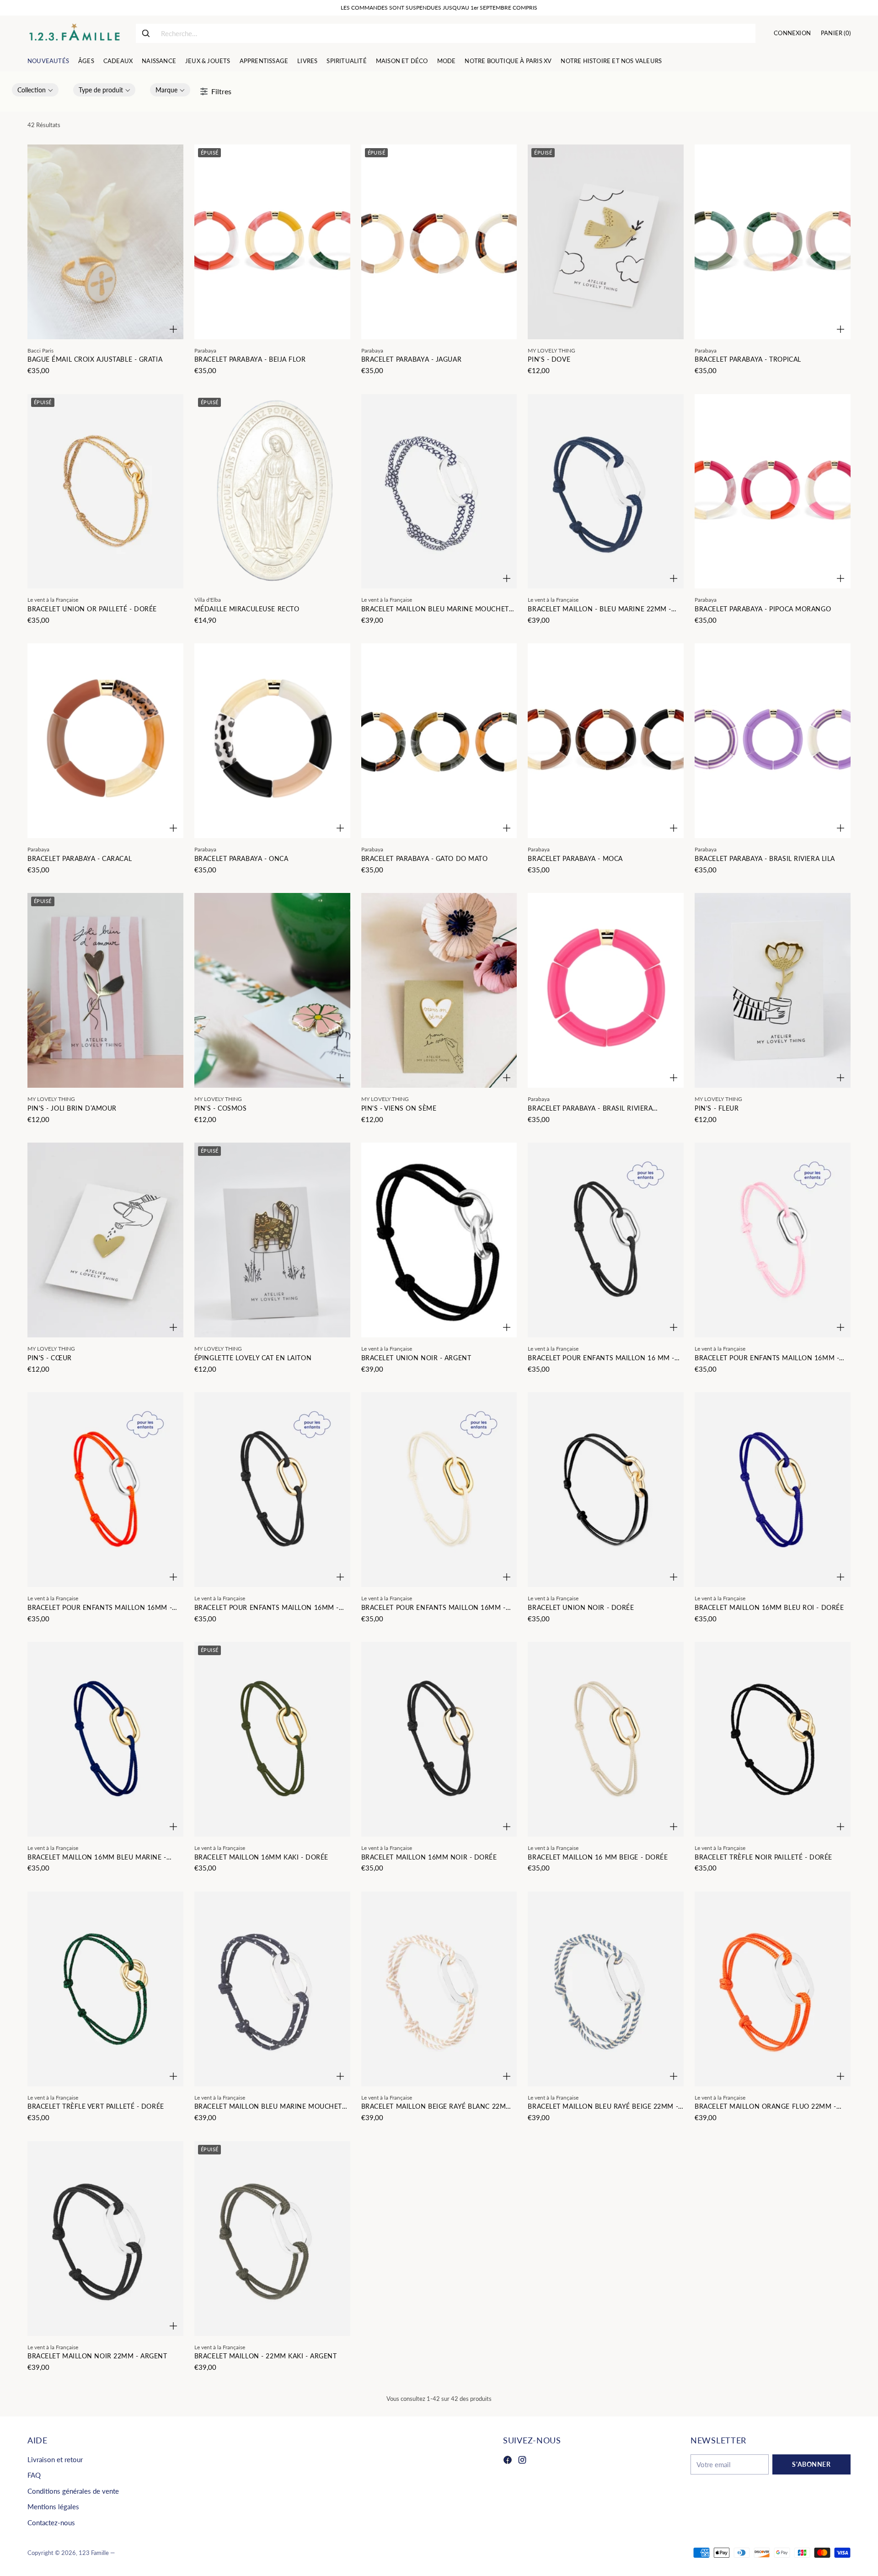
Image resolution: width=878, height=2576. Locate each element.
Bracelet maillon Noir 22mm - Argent (97, 2356)
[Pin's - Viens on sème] (439, 990)
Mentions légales (53, 2507)
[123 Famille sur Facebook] (508, 2461)
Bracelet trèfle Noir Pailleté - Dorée (763, 1857)
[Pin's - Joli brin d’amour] (105, 990)
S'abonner (811, 2464)
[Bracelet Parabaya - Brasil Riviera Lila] (773, 741)
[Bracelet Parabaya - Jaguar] (439, 242)
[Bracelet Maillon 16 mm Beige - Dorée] (606, 1739)
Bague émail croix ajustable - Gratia (95, 359)
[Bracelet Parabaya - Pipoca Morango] (773, 492)
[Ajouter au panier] (173, 329)
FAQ (34, 2475)
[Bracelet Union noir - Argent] (439, 1240)
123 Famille (94, 2553)
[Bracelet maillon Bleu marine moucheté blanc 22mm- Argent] (272, 1989)
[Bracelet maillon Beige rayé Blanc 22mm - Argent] (439, 1989)
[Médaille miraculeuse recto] (272, 492)
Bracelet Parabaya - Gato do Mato (425, 858)
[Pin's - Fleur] (773, 990)
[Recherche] (146, 33)
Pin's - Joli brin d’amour (72, 1108)
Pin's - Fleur (717, 1108)
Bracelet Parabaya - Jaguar (412, 359)
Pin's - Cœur (50, 1358)
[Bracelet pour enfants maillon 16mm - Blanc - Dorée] (439, 1490)
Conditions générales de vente (73, 2491)
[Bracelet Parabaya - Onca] (272, 741)
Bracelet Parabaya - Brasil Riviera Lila (765, 858)
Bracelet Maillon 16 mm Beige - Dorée (598, 1857)
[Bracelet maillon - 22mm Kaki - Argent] (272, 2239)
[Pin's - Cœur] (105, 1240)
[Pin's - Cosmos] (272, 990)
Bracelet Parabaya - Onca (241, 858)
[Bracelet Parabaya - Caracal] (105, 741)
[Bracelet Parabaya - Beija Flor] (272, 242)
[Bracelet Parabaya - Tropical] (773, 242)
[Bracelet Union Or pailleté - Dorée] (105, 492)
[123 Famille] (74, 33)
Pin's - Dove (549, 359)
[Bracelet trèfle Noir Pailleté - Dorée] (773, 1739)
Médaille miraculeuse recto (247, 609)
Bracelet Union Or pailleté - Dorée (92, 609)
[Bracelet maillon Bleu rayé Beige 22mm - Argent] (606, 1989)
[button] (35, 90)
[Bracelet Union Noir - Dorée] (606, 1490)
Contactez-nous (51, 2523)
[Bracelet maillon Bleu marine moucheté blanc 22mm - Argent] (439, 492)
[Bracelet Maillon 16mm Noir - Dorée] (439, 1739)
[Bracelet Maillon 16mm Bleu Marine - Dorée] (105, 1739)
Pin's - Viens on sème (399, 1108)
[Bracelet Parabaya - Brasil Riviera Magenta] (606, 990)
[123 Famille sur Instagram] (522, 2461)
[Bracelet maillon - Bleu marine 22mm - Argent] (606, 492)
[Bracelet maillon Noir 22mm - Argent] (105, 2239)
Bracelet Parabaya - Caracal (80, 858)
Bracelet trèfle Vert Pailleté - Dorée (96, 2106)
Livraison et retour (55, 2459)
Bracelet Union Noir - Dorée (581, 1607)
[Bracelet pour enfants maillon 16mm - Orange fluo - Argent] (105, 1490)
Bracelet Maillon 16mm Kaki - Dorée (261, 1857)
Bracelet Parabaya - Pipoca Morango (763, 609)
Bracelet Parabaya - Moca (575, 858)
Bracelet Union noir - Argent (416, 1358)
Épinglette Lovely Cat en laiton (253, 1358)
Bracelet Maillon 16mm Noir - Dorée (429, 1857)
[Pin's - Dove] (606, 242)
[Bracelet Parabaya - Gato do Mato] (439, 741)
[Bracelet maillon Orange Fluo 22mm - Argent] (773, 1989)
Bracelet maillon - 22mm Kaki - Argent (266, 2356)
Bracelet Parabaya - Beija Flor (250, 359)
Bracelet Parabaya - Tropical (748, 359)
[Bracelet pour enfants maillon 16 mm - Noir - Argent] (606, 1240)
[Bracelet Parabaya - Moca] (606, 741)
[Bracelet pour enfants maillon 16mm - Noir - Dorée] (272, 1490)
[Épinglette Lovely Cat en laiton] (272, 1240)
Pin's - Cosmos (221, 1108)
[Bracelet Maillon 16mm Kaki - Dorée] (272, 1739)
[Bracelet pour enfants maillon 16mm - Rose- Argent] (773, 1240)
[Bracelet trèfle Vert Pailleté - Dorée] (105, 1989)
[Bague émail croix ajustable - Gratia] (105, 242)
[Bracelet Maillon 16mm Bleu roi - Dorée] (773, 1490)
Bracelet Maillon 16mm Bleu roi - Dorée (769, 1607)
